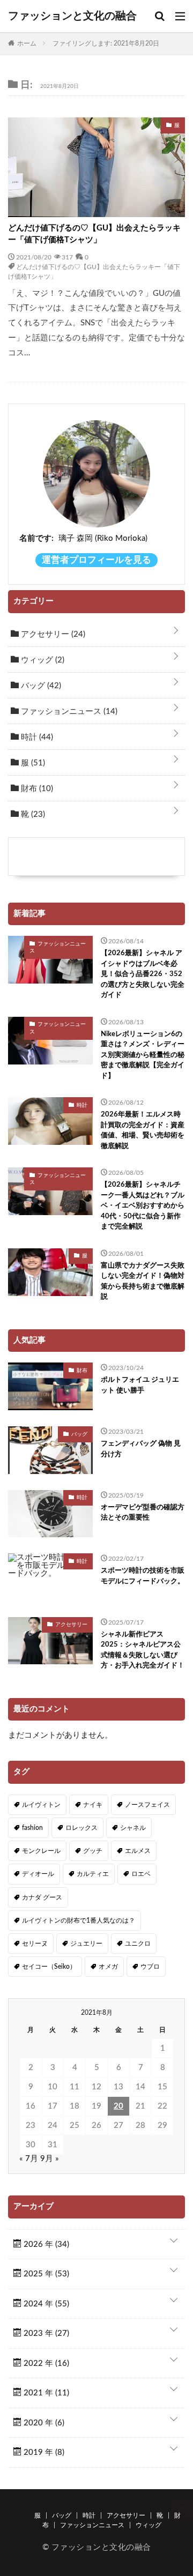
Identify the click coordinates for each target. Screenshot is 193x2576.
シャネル (133, 1828)
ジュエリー (86, 1944)
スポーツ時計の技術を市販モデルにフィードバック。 (143, 1576)
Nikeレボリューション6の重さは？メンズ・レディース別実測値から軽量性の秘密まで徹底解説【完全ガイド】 (143, 1055)
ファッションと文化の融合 (72, 16)
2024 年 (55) (45, 2304)
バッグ (40, 686)
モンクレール (41, 1851)
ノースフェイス (147, 1805)
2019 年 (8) (43, 2452)
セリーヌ (35, 1944)
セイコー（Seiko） (49, 1967)
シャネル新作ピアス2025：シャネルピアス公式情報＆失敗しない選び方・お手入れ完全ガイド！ (143, 1650)
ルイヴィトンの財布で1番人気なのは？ (79, 1920)
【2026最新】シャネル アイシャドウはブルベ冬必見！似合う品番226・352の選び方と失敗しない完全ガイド (143, 974)
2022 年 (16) (45, 2363)
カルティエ (93, 1874)
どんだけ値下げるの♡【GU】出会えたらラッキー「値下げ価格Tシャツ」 (94, 234)
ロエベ (141, 1874)
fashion (32, 1828)
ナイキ (93, 1805)
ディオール (38, 1874)
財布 (36, 789)
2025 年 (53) (45, 2274)
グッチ (93, 1851)
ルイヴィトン (41, 1805)
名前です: (36, 538)
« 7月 (29, 2159)
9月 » (50, 2159)
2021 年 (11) (45, 2393)
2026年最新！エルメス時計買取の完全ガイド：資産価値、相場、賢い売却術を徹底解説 (143, 1130)
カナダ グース (42, 1897)
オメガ (108, 1967)
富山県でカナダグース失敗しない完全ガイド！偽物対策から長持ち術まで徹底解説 (143, 1282)
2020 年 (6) (43, 2423)
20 (118, 2106)
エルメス (138, 1851)
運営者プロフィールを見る (96, 560)
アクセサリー (52, 634)
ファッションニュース (68, 712)
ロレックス (81, 1828)
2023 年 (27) (45, 2333)
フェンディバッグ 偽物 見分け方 (141, 1449)
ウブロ (150, 1967)
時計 (36, 737)
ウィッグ (42, 660)
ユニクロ (138, 1944)
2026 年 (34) (45, 2244)
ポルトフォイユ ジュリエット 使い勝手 (140, 1385)
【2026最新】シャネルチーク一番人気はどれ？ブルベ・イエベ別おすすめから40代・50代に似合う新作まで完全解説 (143, 1206)
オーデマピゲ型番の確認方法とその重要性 (143, 1513)
